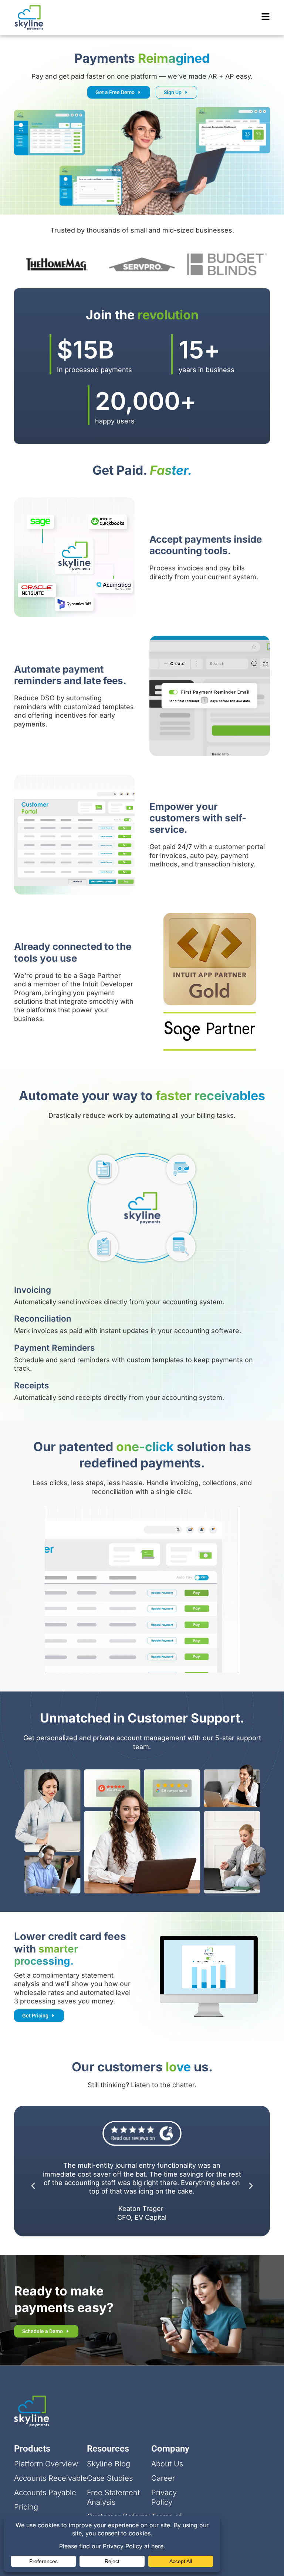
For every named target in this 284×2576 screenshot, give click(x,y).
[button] (33, 2186)
